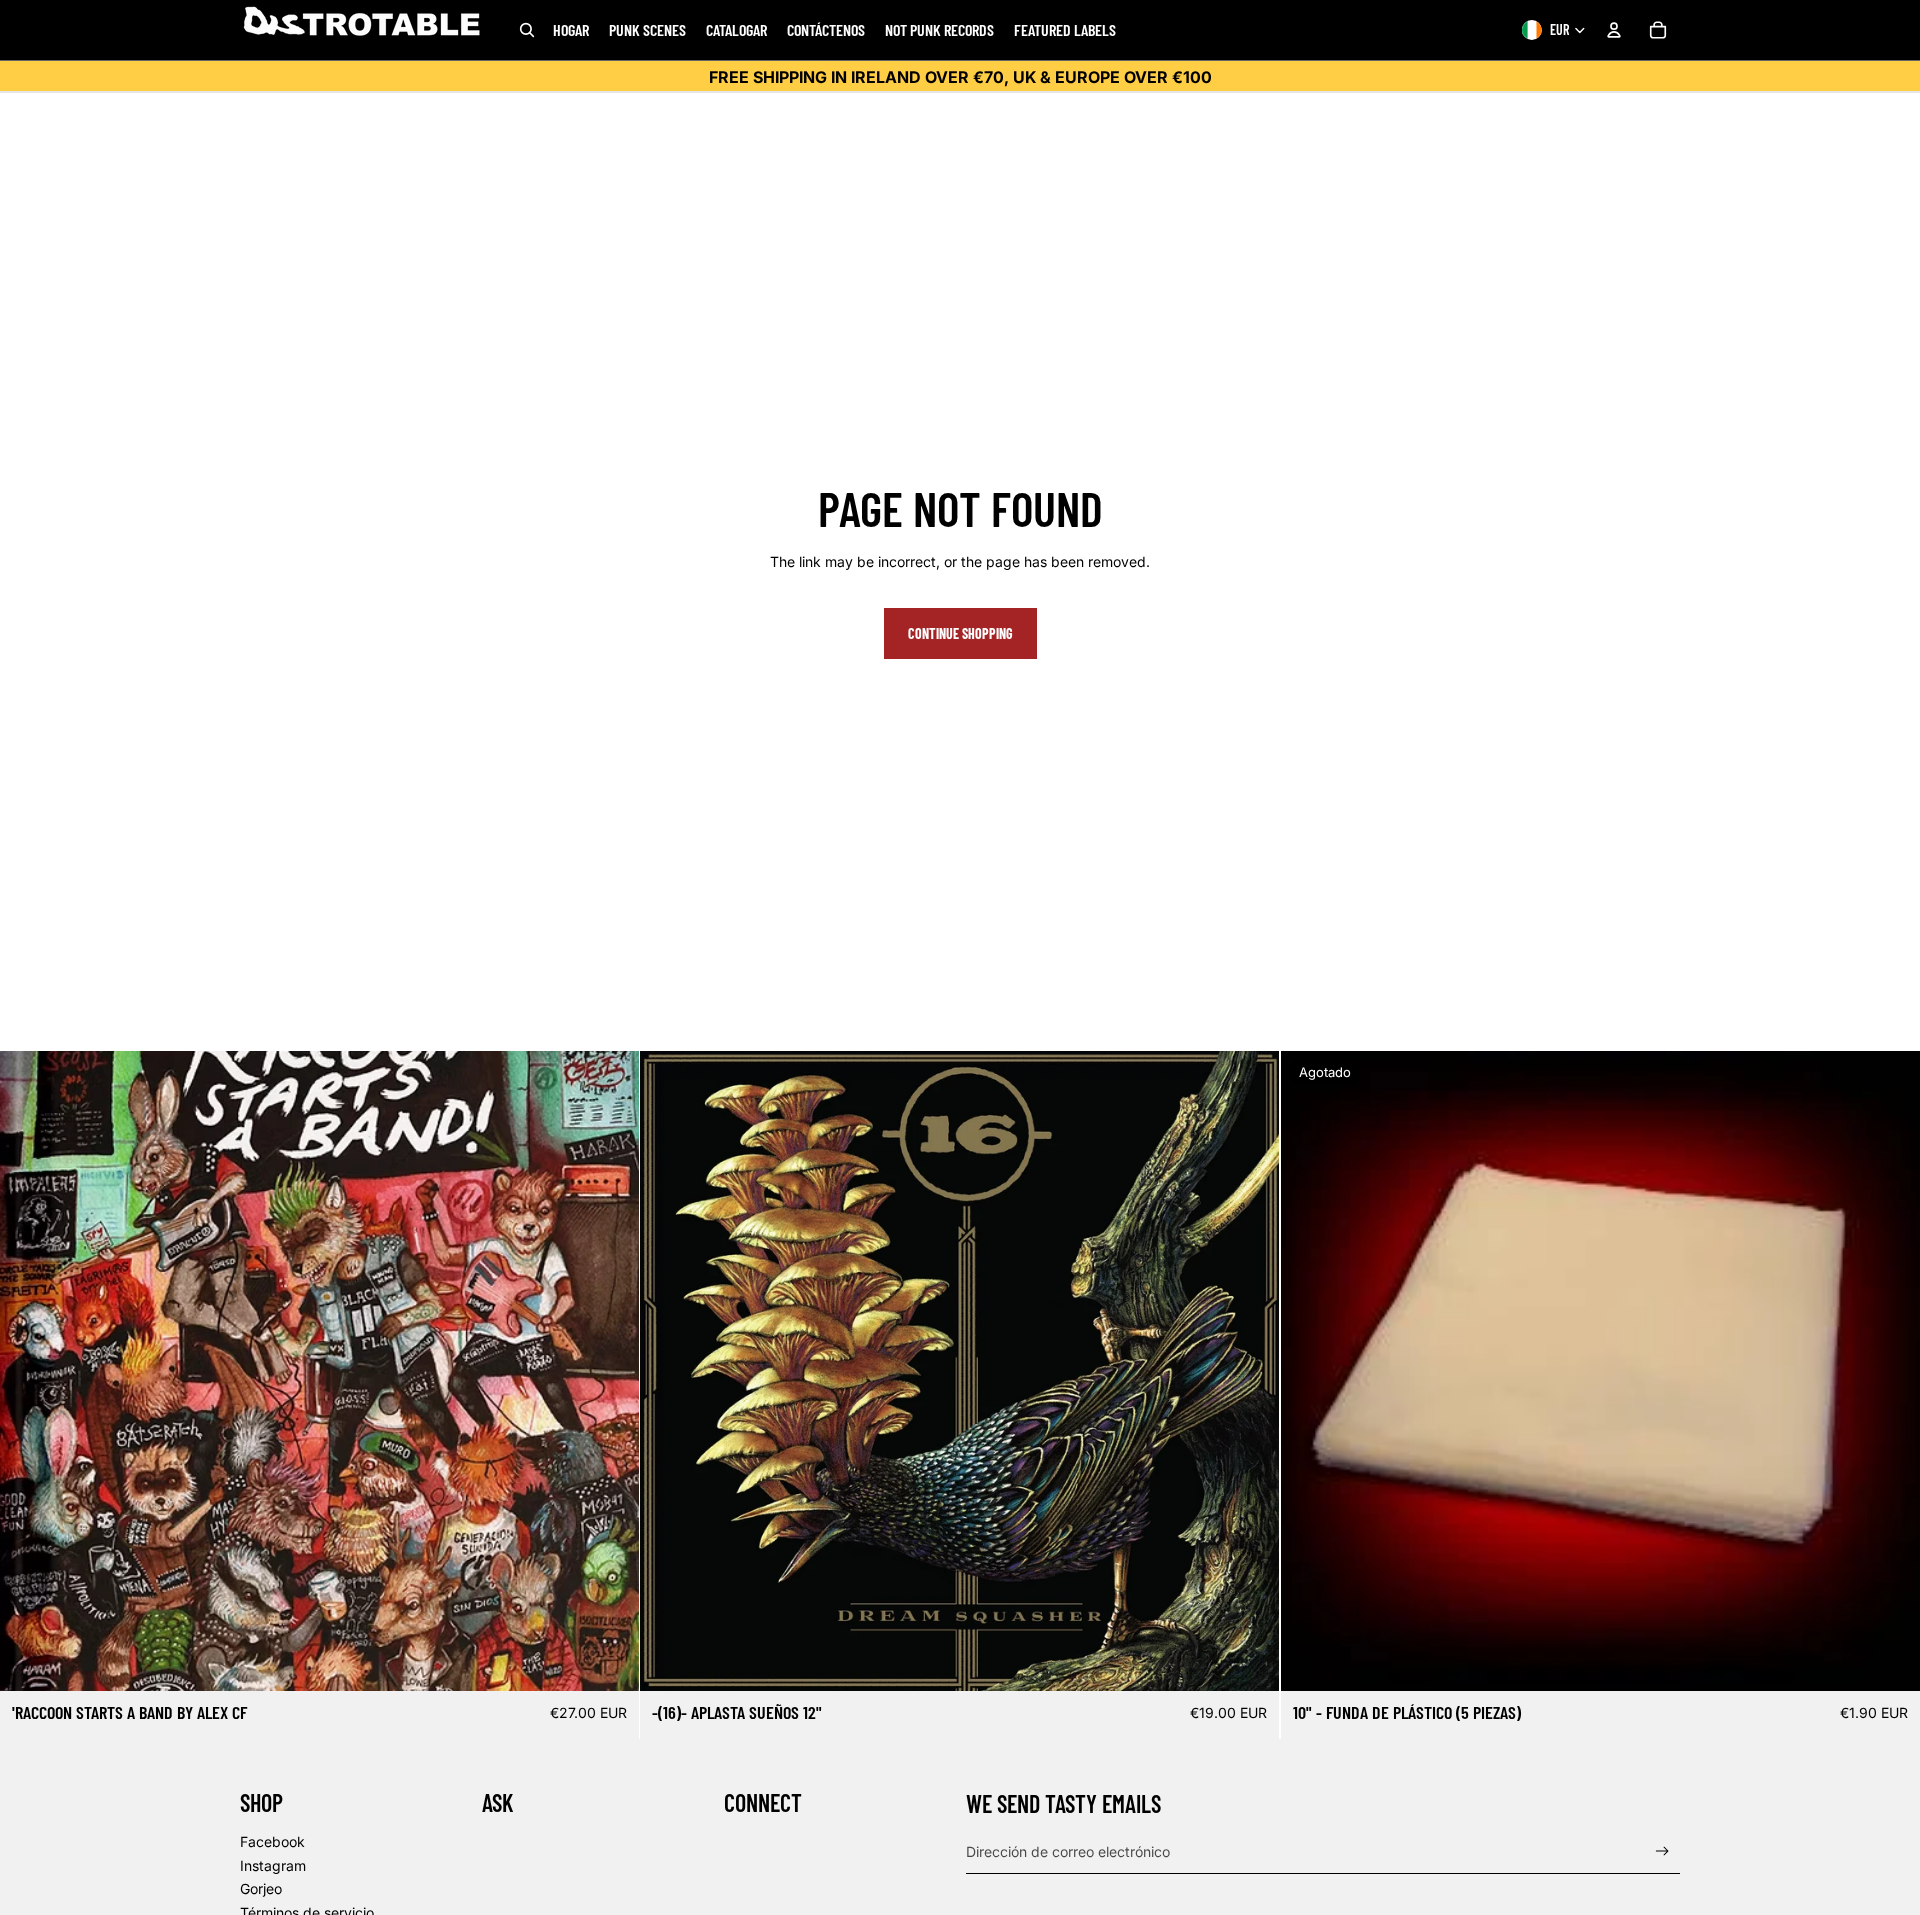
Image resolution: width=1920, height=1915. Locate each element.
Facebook (272, 1841)
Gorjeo (261, 1888)
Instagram (273, 1865)
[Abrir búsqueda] (527, 30)
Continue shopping (960, 633)
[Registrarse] (1662, 1851)
